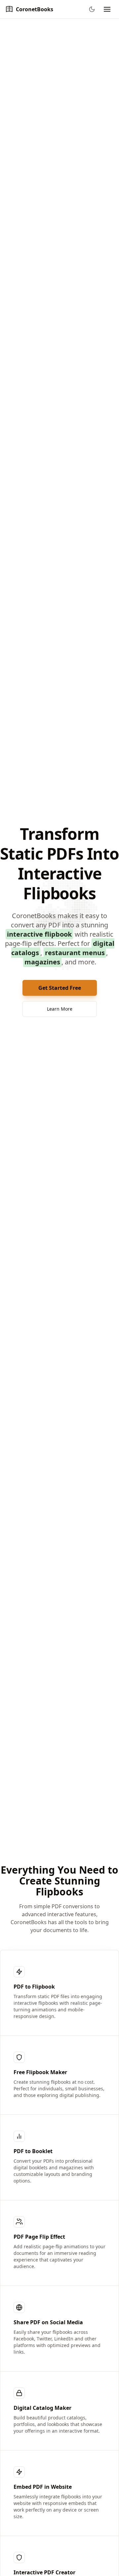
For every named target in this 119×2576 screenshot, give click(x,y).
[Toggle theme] (92, 9)
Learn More (60, 1009)
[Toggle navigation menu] (107, 9)
